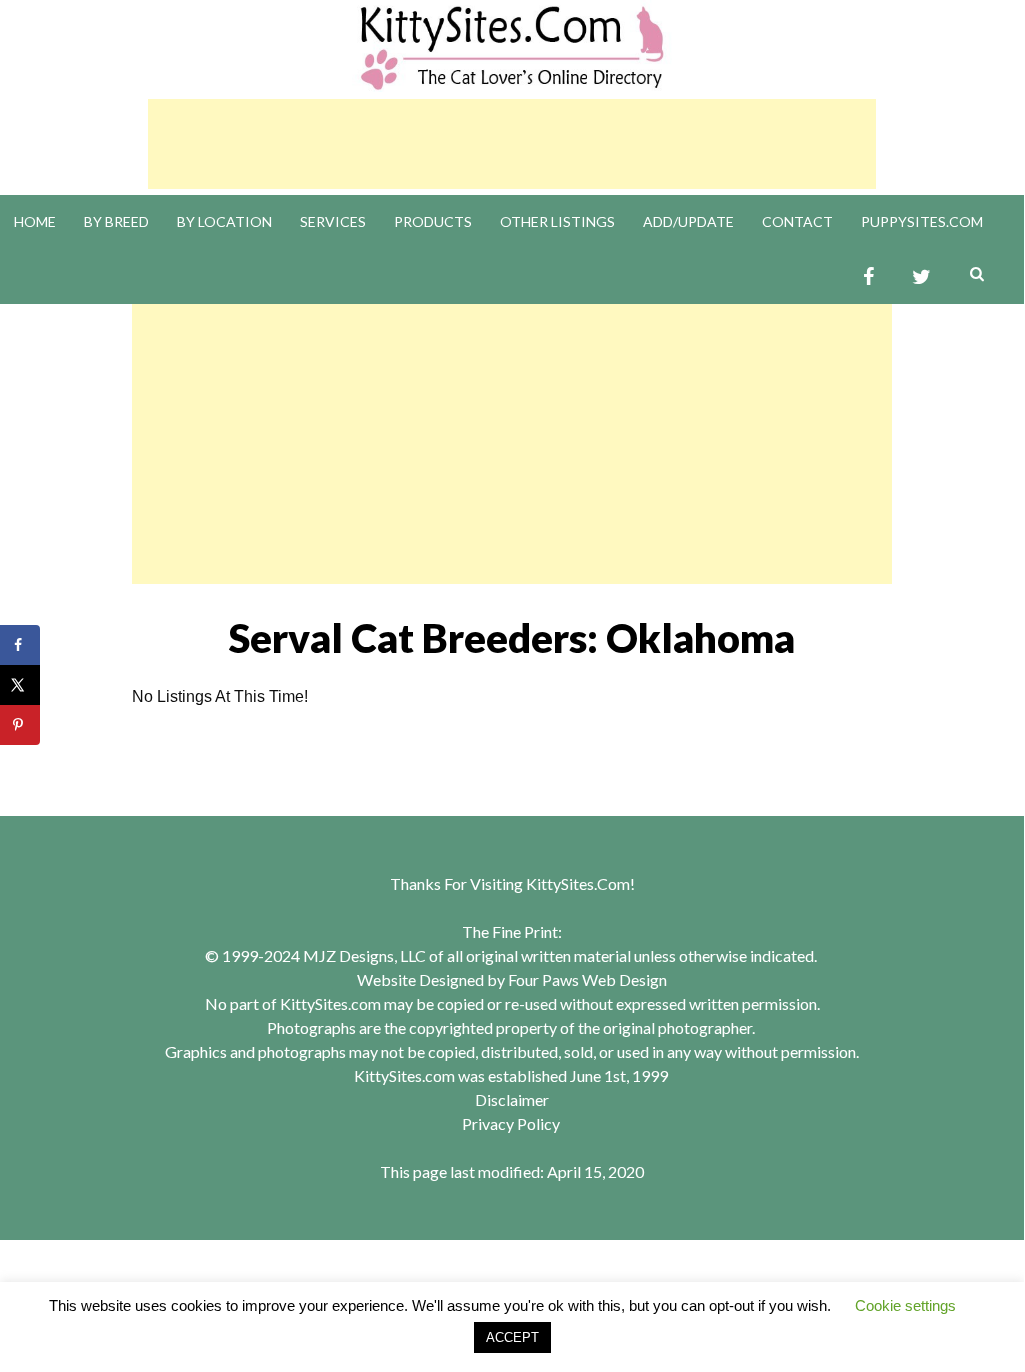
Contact (797, 221)
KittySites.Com (578, 883)
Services (333, 221)
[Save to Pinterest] (20, 725)
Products (433, 221)
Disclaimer (512, 1099)
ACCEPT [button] (512, 1337)
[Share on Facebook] (20, 645)
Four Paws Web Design (587, 979)
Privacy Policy (511, 1123)
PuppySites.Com (922, 221)
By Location (224, 221)
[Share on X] (20, 685)
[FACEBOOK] (868, 277)
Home (35, 221)
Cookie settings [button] (905, 1305)
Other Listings (557, 221)
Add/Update (688, 221)
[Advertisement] (512, 144)
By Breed (116, 221)
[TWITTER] (921, 277)
